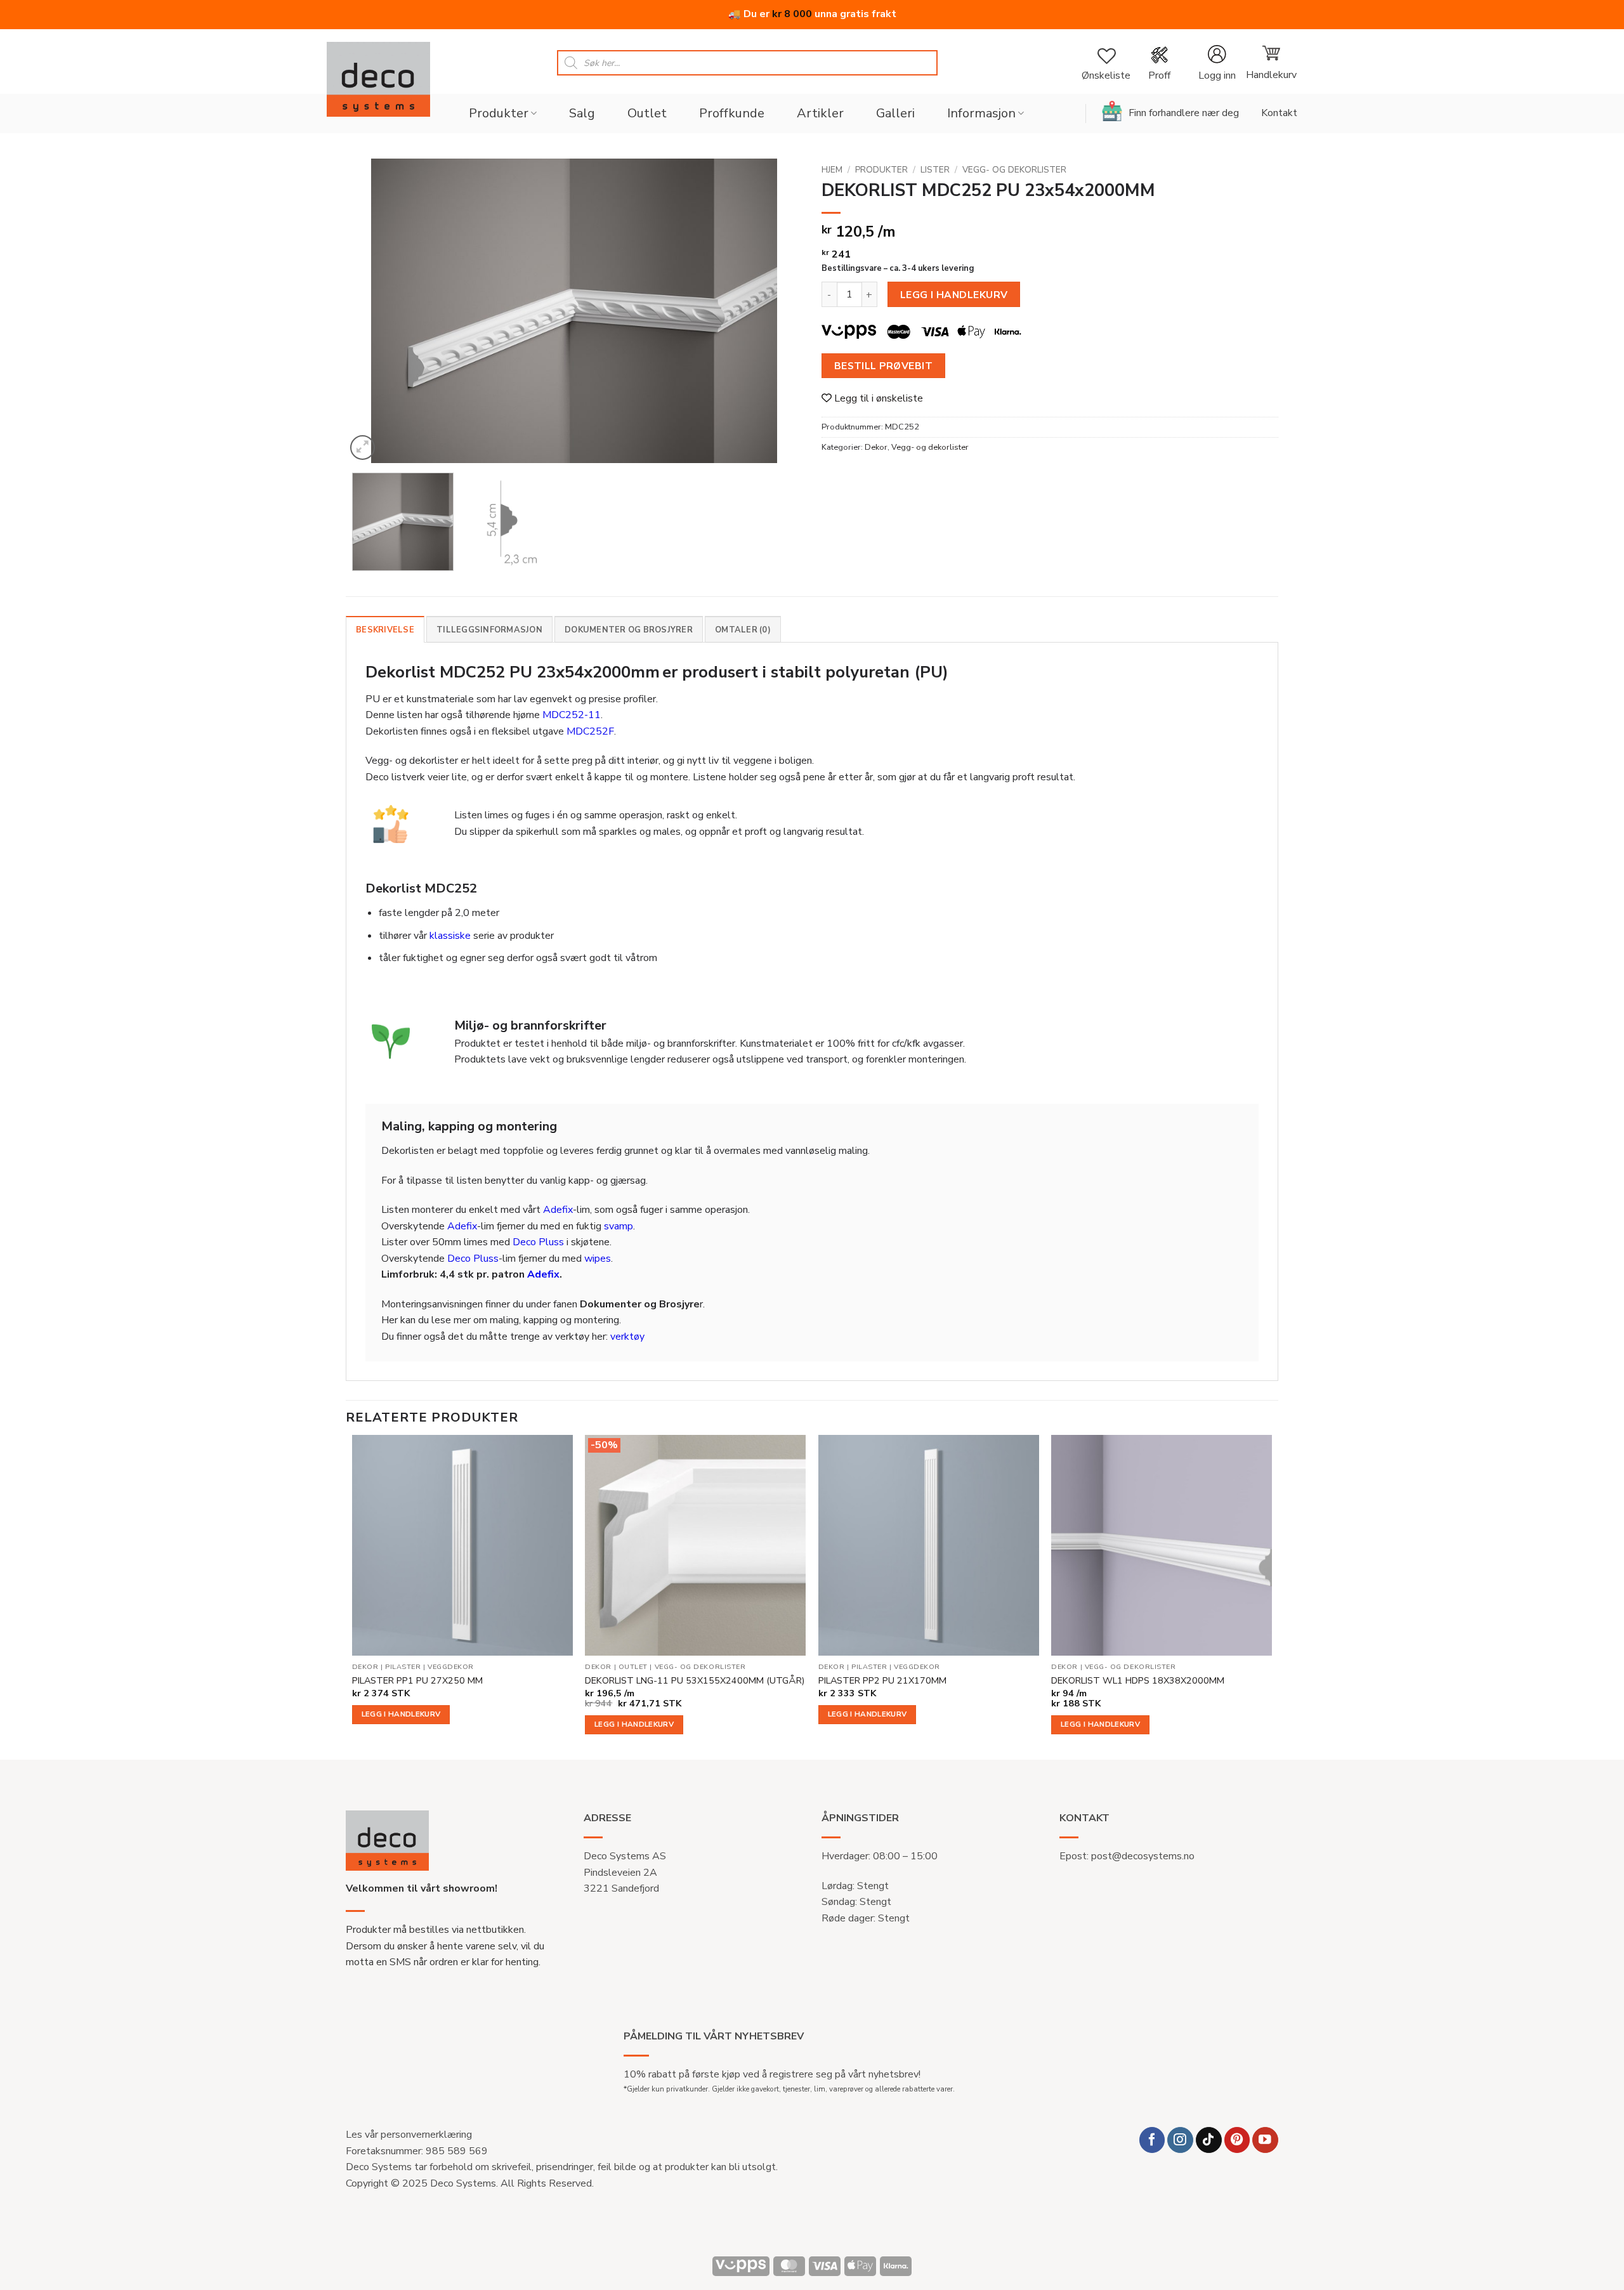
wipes (598, 1259)
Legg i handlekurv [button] (401, 1714)
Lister (935, 170)
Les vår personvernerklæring (409, 2135)
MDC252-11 (572, 715)
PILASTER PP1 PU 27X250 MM (417, 1681)
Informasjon (981, 113)
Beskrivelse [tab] (385, 630)
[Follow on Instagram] (1180, 2140)
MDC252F (590, 731)
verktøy (627, 1337)
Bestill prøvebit (883, 366)
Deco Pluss (538, 1242)
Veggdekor (451, 1667)
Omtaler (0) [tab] (743, 630)
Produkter (499, 113)
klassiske (450, 936)
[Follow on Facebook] (1152, 2140)
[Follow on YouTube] (1265, 2140)
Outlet (647, 113)
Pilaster (403, 1667)
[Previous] (371, 311)
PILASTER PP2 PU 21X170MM (882, 1681)
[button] (1217, 63)
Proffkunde (732, 113)
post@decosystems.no (1143, 1856)
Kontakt (1279, 113)
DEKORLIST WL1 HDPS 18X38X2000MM (1138, 1681)
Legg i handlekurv (954, 295)
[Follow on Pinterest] (1237, 2140)
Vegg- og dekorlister (1014, 170)
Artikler (820, 113)
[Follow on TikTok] (1209, 2140)
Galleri (895, 113)
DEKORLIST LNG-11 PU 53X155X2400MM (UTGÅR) (695, 1681)
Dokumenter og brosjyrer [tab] (629, 630)
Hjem (832, 170)
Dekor (876, 447)
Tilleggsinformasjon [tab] (489, 630)
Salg (582, 113)
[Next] (777, 311)
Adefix (558, 1210)
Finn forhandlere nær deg (1184, 113)
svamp (619, 1226)
